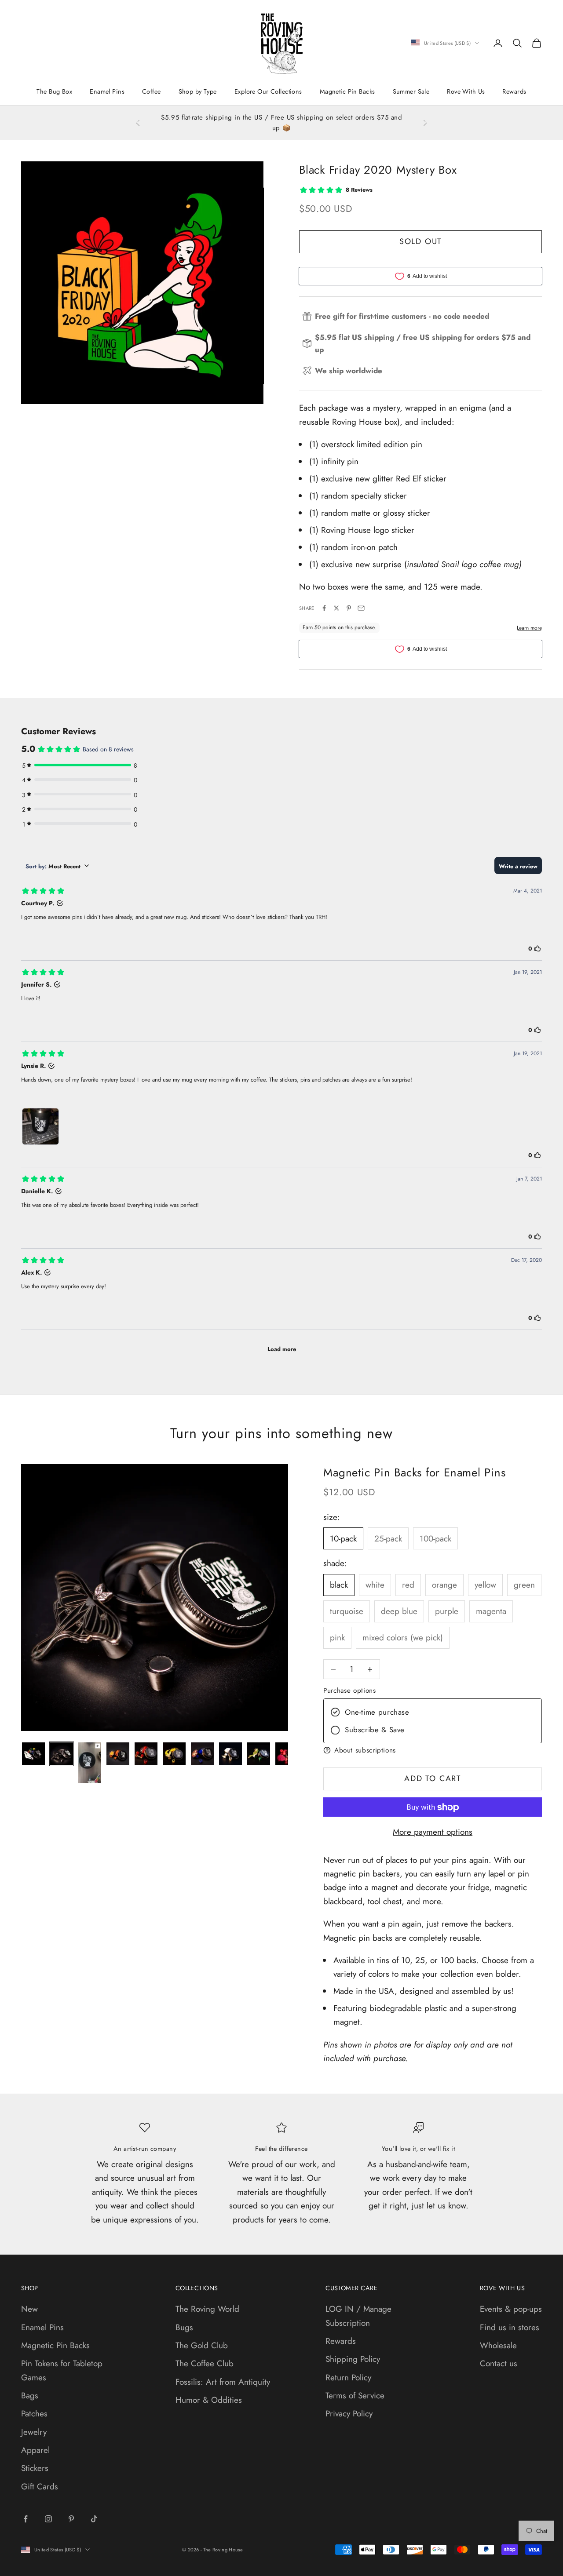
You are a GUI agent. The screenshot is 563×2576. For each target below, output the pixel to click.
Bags (30, 2396)
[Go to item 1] (33, 1754)
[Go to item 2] (62, 1754)
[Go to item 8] (230, 1754)
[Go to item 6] (174, 1754)
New (29, 2309)
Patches (34, 2414)
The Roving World (207, 2309)
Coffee (152, 91)
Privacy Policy (349, 2414)
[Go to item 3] (90, 1763)
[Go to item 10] (287, 1754)
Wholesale (498, 2345)
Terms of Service (355, 2396)
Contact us (499, 2363)
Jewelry (34, 2432)
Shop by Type (198, 91)
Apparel (35, 2450)
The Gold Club (202, 2345)
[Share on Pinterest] (349, 608)
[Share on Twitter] (336, 608)
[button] (433, 1750)
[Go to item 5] (146, 1754)
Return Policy (348, 2377)
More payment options (433, 1832)
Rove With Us (466, 91)
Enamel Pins (107, 91)
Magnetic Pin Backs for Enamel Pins (414, 1472)
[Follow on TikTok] (94, 2519)
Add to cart (433, 1779)
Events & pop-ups (511, 2309)
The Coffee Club (205, 2363)
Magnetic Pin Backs (347, 91)
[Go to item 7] (202, 1754)
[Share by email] (361, 608)
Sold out (420, 241)
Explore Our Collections (268, 91)
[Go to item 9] (259, 1754)
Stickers (35, 2468)
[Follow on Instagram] (48, 2519)
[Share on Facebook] (324, 608)
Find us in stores (510, 2327)
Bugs (184, 2327)
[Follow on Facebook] (26, 2519)
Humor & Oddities (209, 2400)
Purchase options (349, 1691)
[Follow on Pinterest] (71, 2519)
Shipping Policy (353, 2359)
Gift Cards (40, 2487)
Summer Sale (411, 91)
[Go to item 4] (118, 1754)
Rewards (514, 91)
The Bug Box (54, 91)
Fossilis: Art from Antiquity (223, 2382)
